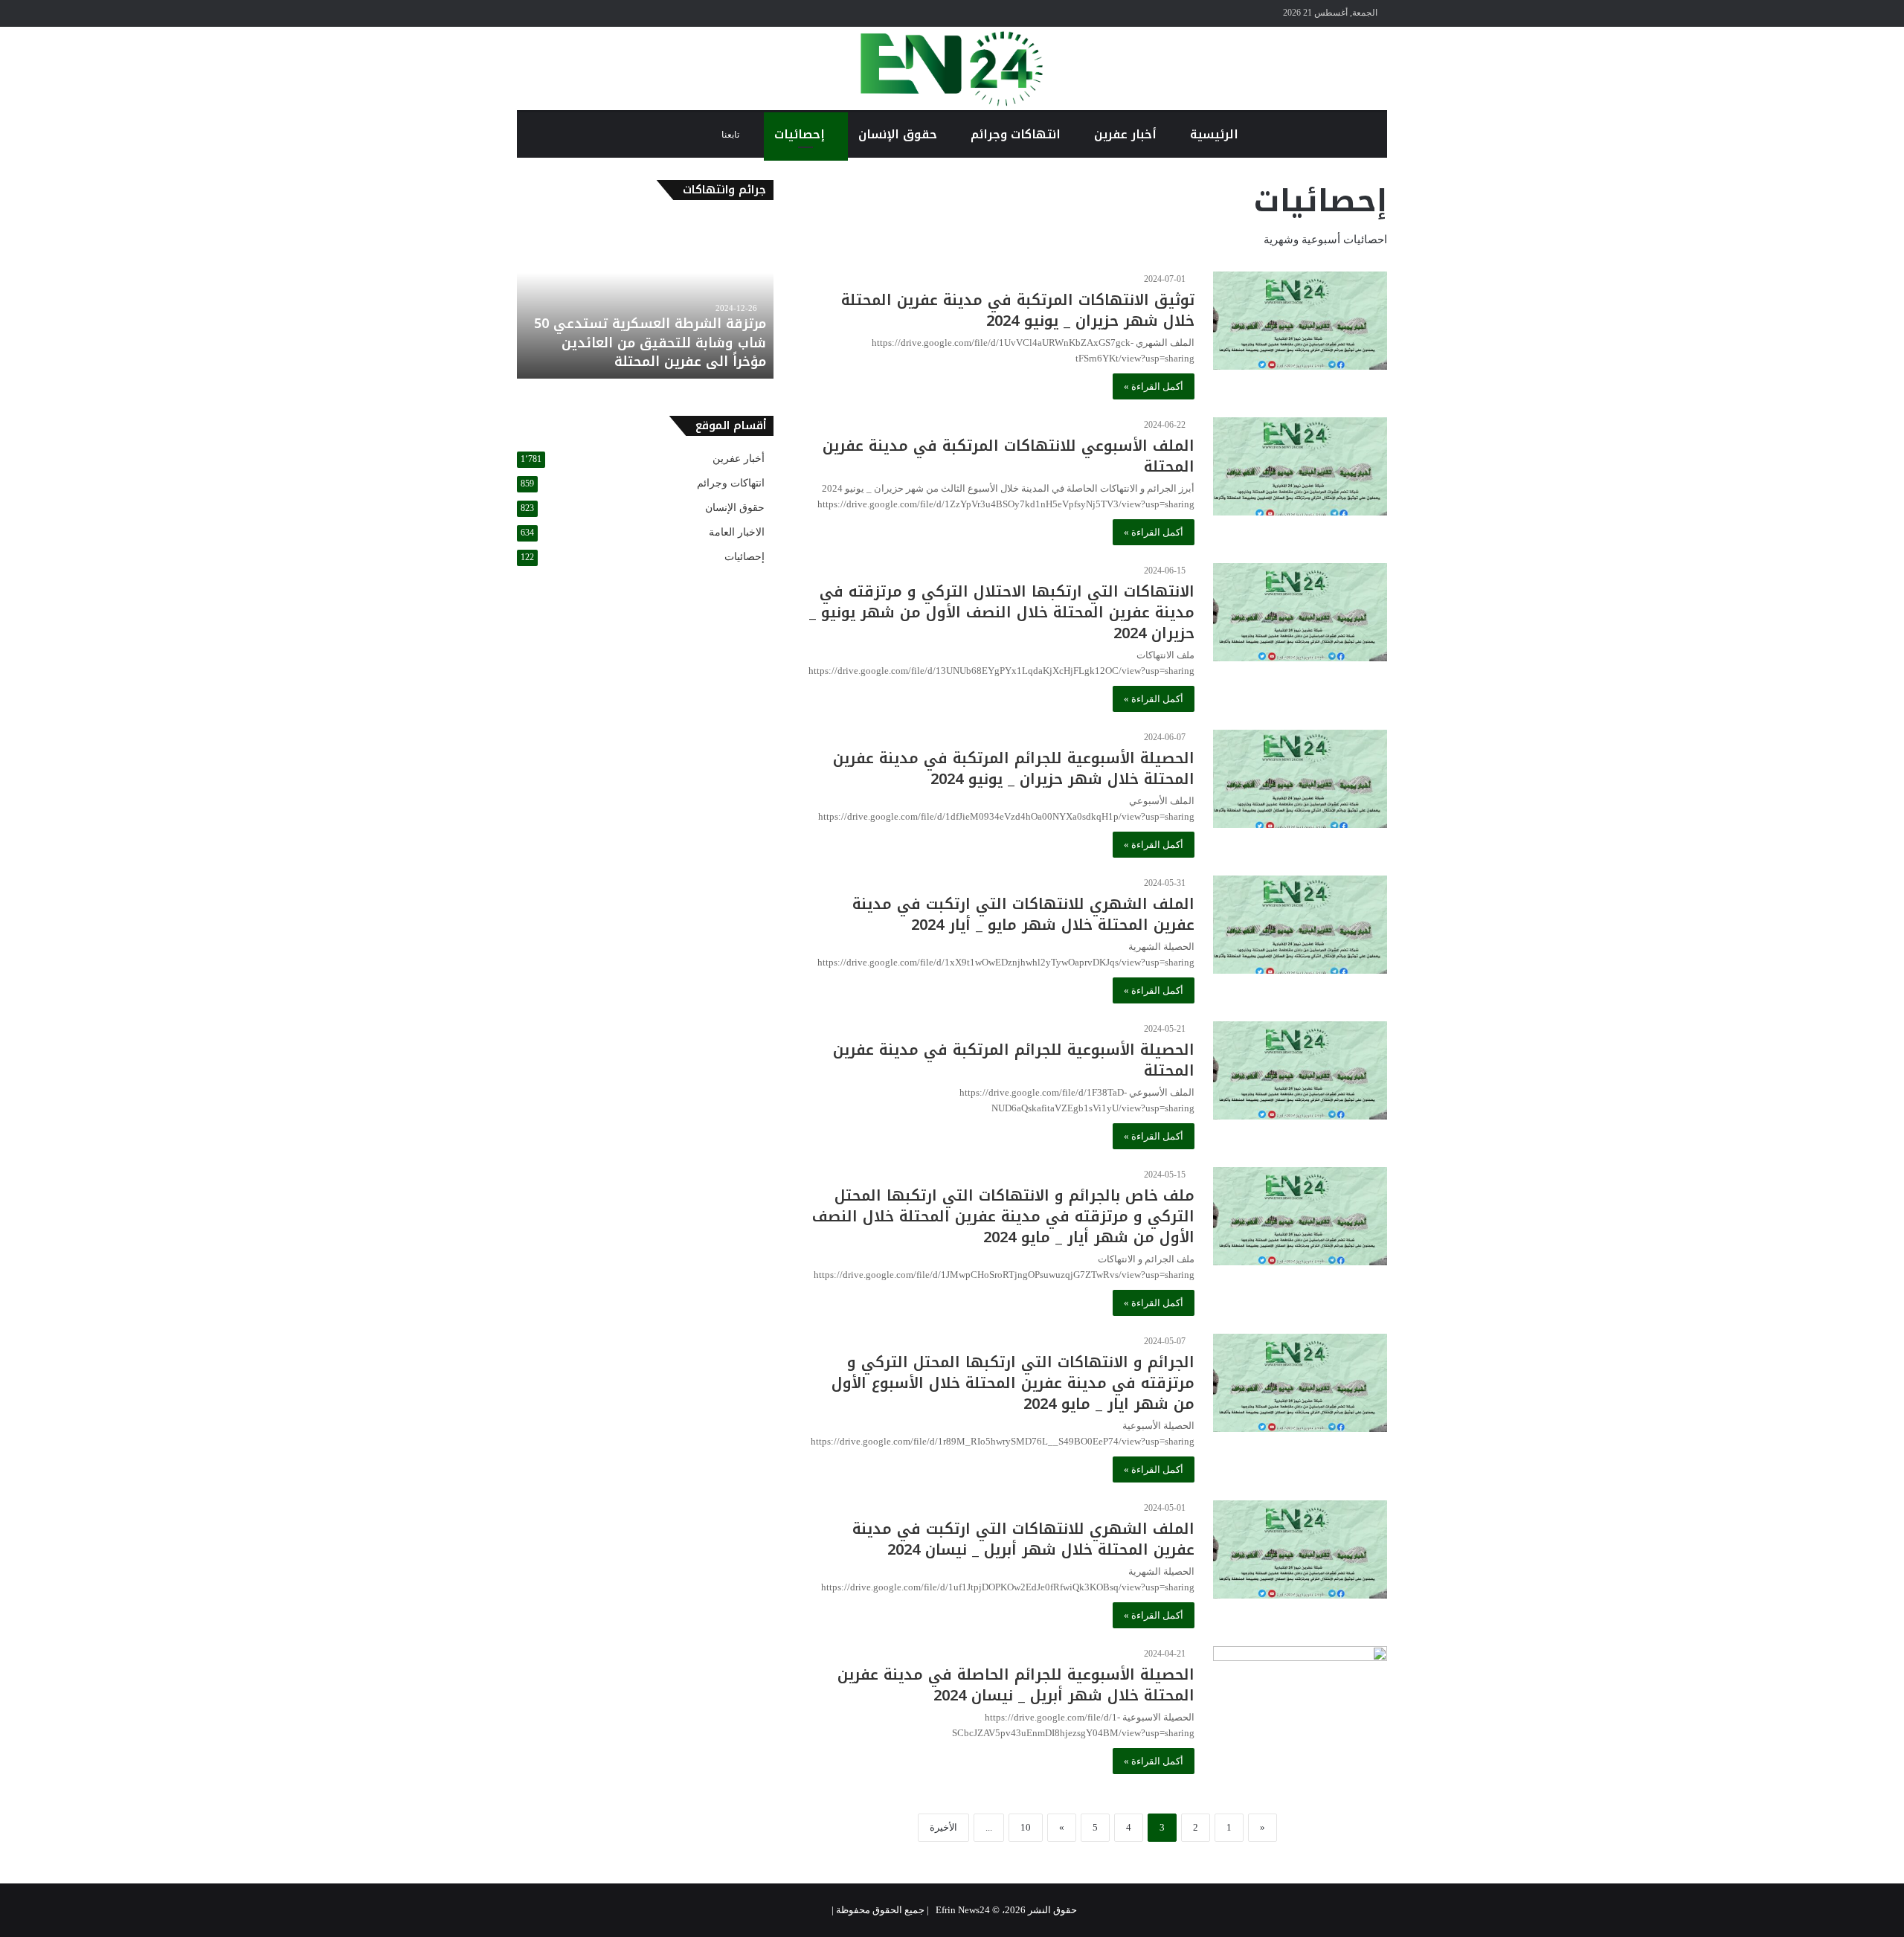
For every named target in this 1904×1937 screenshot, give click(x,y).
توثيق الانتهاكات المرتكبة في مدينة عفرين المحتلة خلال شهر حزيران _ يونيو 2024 (1018, 310)
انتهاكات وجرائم (1017, 134)
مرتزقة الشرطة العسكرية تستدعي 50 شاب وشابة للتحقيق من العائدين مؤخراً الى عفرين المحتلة (650, 342)
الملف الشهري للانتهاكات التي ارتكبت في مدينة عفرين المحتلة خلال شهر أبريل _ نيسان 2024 (1023, 1539)
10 (1026, 1827)
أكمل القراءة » (1154, 386)
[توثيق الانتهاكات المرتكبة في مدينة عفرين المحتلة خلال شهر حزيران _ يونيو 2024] (1300, 321)
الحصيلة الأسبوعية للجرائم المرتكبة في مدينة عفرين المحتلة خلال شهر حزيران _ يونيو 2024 (1014, 768)
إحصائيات (801, 134)
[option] (645, 297)
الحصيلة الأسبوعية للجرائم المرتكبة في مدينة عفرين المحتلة (1014, 1060)
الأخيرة (943, 1827)
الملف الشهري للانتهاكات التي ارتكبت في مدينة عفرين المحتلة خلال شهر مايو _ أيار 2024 (1023, 914)
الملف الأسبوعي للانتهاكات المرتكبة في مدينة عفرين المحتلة (1009, 456)
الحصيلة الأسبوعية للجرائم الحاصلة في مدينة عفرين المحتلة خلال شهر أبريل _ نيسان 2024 (1016, 1685)
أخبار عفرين (1127, 134)
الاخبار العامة (737, 532)
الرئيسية (1216, 134)
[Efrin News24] (952, 68)
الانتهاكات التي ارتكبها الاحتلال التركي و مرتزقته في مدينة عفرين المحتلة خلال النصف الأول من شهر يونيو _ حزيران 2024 (1002, 612)
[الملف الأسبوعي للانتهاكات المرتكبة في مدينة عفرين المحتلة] (1300, 466)
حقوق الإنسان (900, 134)
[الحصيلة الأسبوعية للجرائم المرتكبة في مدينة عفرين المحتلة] (1300, 1070)
